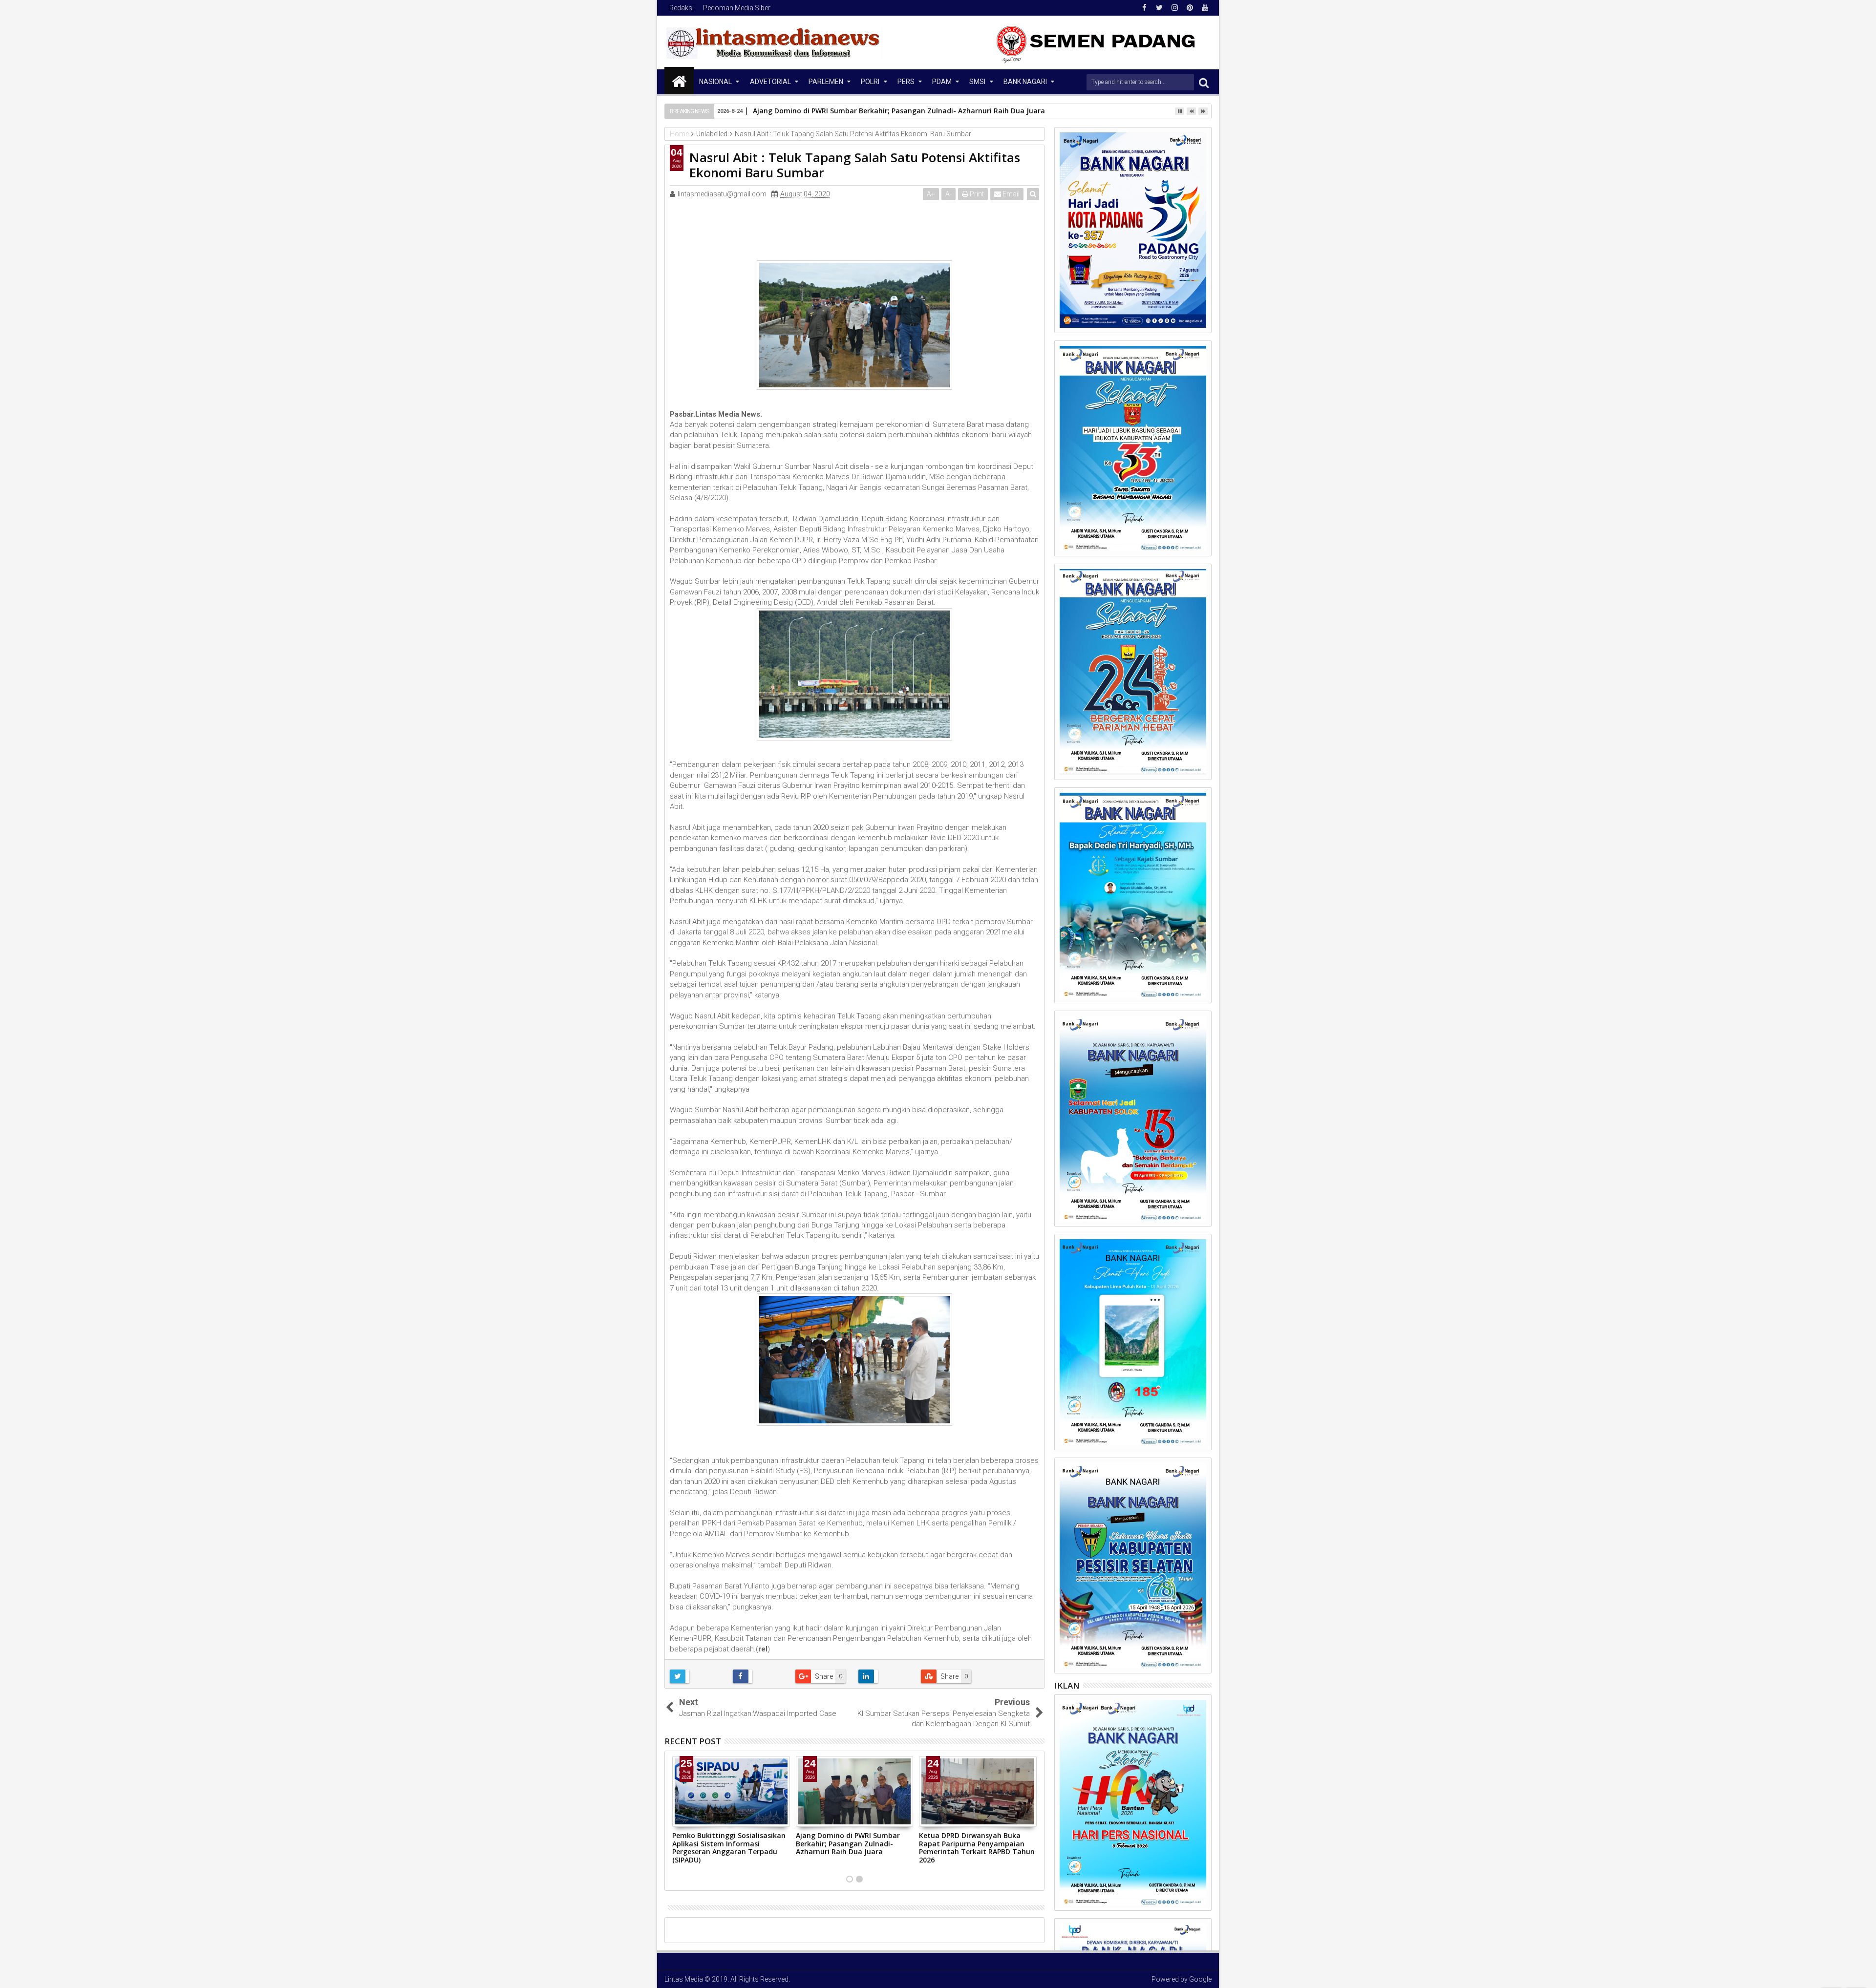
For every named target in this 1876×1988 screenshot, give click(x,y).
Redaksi (682, 8)
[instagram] (1174, 8)
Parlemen (826, 82)
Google (1200, 1979)
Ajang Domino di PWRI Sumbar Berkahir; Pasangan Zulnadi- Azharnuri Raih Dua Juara (848, 1844)
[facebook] (1144, 8)
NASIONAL (715, 82)
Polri (870, 82)
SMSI (977, 82)
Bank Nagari (1025, 82)
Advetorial (770, 82)
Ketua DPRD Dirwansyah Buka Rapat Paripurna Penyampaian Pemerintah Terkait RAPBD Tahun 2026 (977, 1848)
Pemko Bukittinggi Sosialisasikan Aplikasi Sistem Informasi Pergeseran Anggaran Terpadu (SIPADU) (729, 1848)
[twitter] (1159, 8)
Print (976, 194)
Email (1010, 194)
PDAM (942, 82)
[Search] (1204, 82)
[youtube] (1205, 8)
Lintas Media (684, 1979)
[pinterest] (1190, 8)
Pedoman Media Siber (737, 8)
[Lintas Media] (679, 81)
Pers (906, 82)
